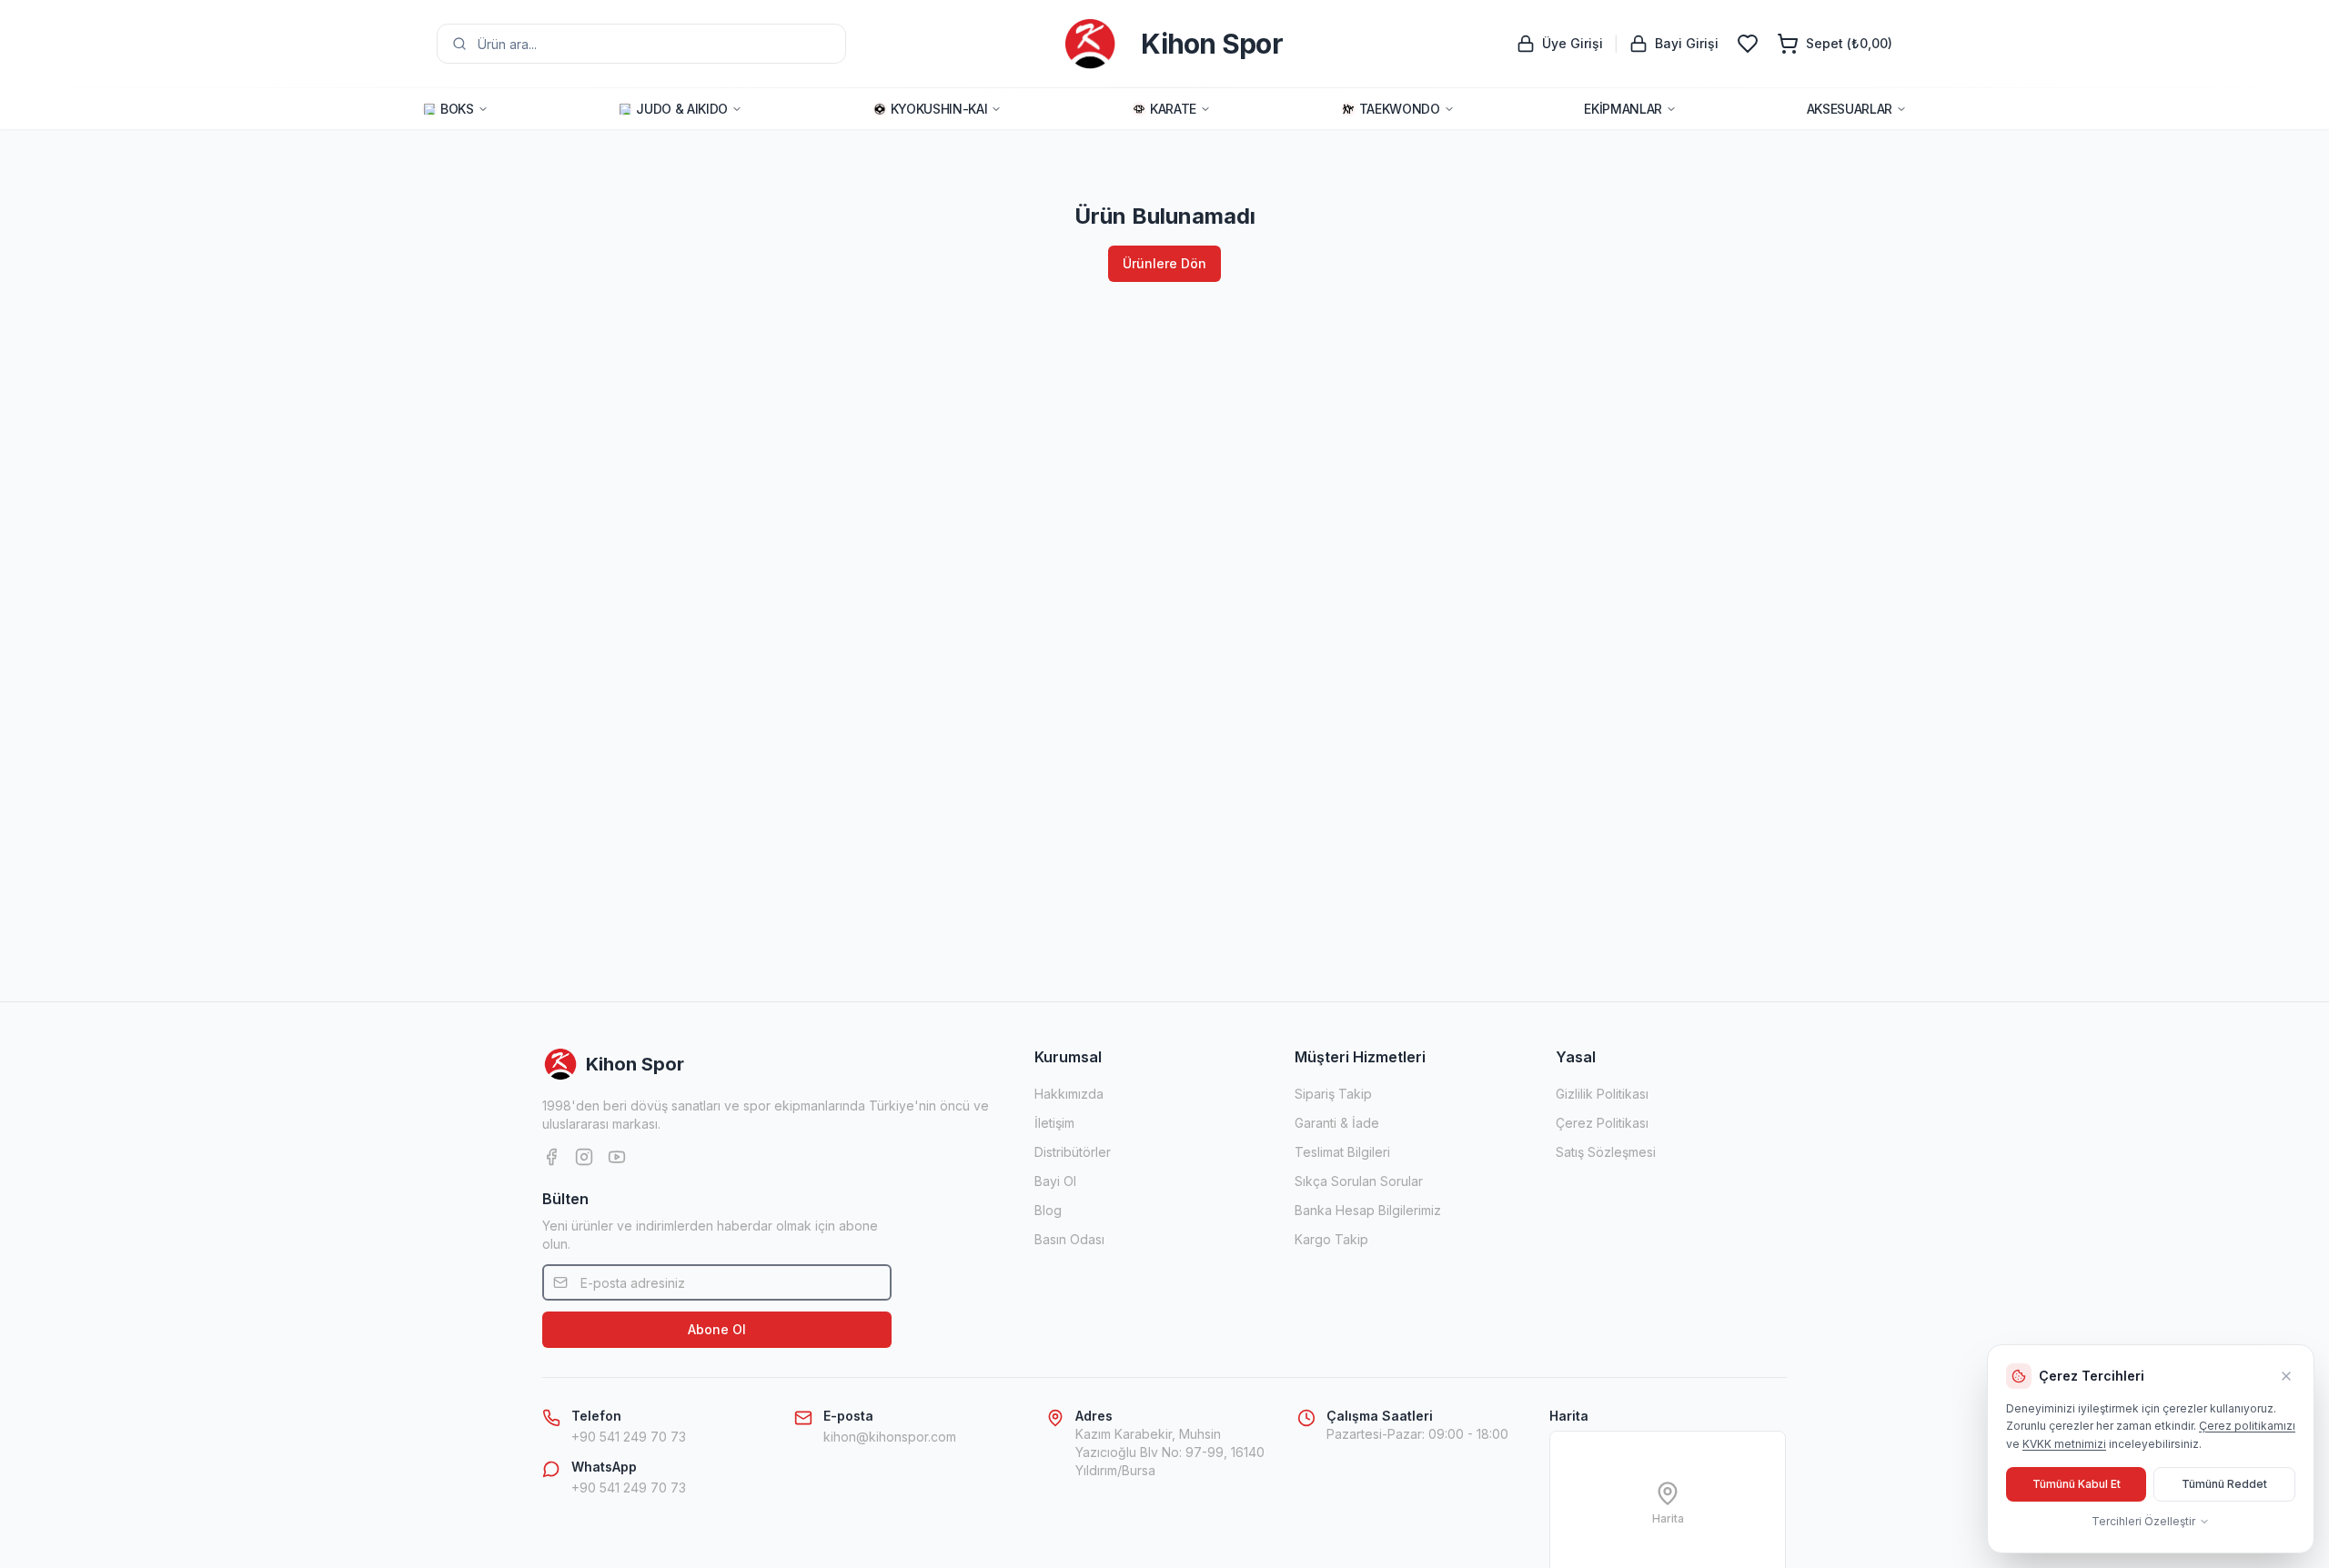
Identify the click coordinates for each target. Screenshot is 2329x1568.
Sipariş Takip (1333, 1094)
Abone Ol (717, 1329)
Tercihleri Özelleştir (2143, 1521)
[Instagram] (584, 1157)
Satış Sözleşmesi (1606, 1152)
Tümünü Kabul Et (2077, 1484)
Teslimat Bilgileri (1342, 1152)
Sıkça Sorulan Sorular (1359, 1181)
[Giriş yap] (1748, 44)
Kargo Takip (1331, 1239)
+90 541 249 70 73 (629, 1437)
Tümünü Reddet (2224, 1484)
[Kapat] (2286, 1376)
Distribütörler (1073, 1152)
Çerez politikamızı (2247, 1426)
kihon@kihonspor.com (890, 1437)
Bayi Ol (1055, 1181)
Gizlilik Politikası (1602, 1094)
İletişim (1054, 1123)
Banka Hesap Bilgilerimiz (1368, 1210)
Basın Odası (1069, 1239)
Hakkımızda (1069, 1094)
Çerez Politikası (1602, 1123)
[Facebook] (551, 1157)
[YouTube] (617, 1157)
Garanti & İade (1337, 1123)
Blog (1048, 1210)
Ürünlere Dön (1164, 263)
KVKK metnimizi (2064, 1444)
